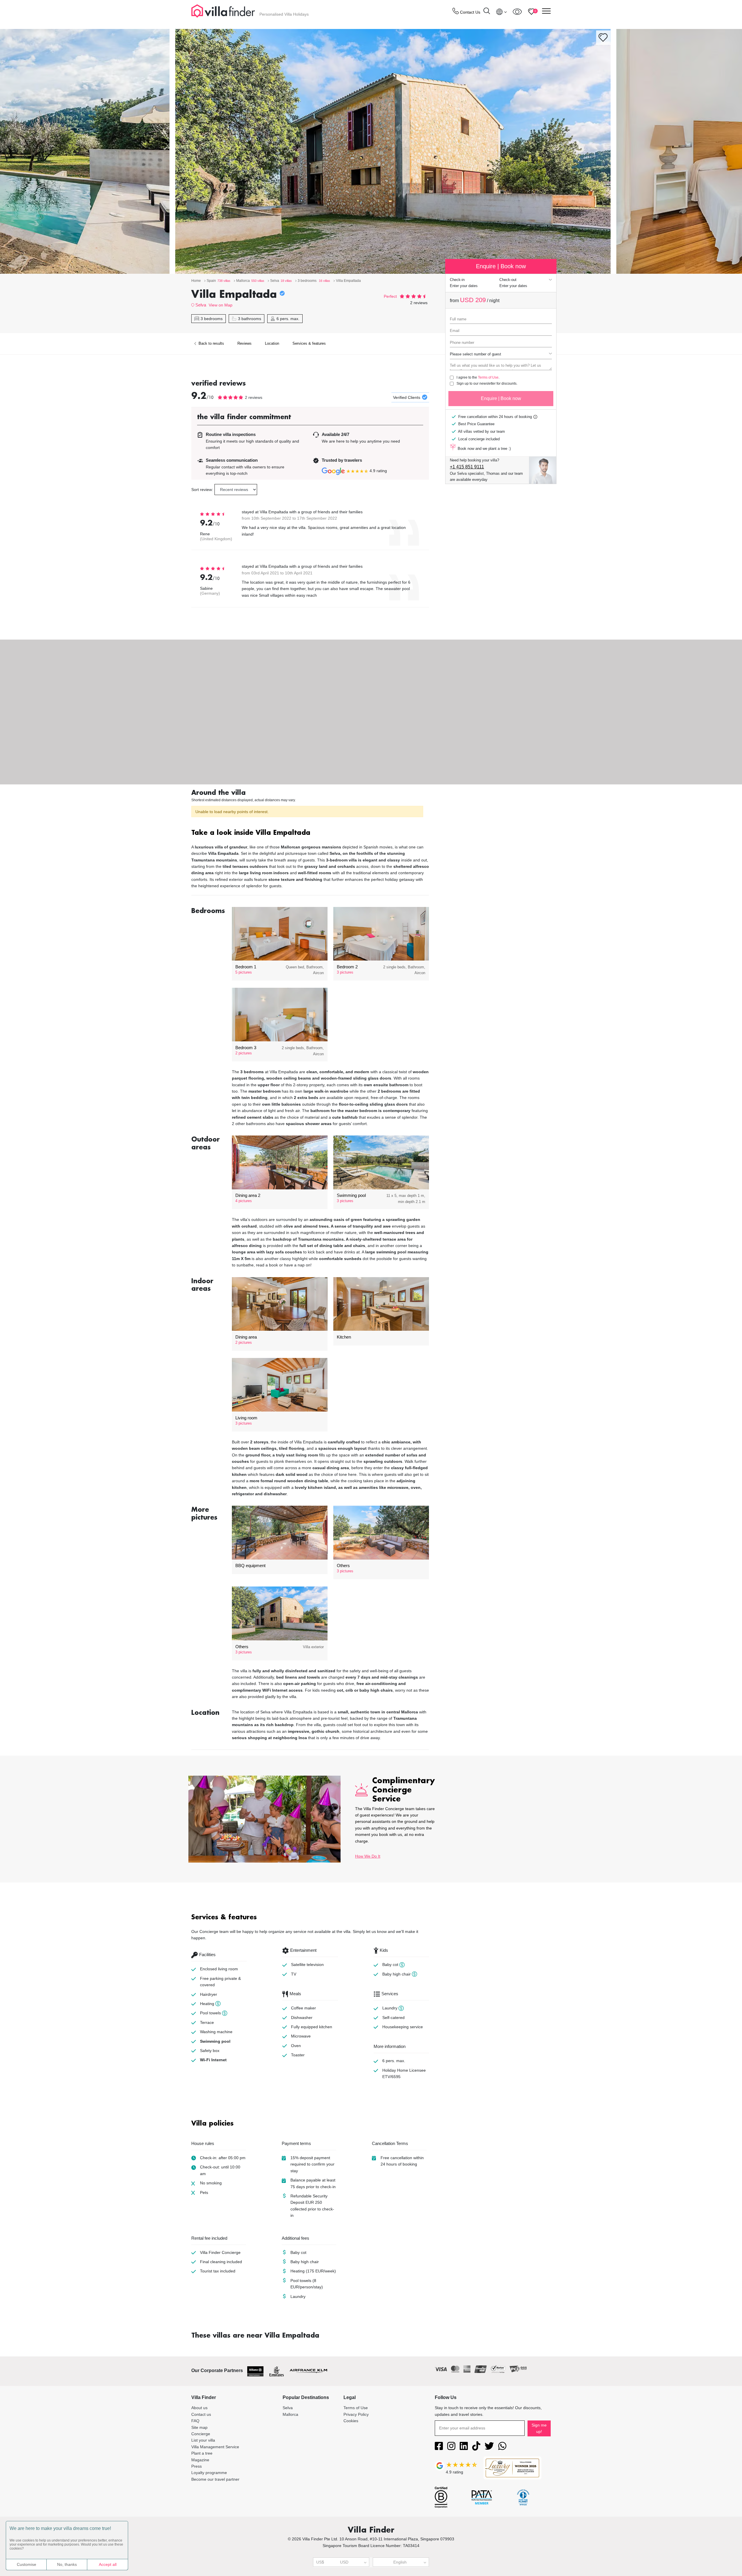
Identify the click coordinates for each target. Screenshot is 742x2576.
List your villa (203, 2440)
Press (197, 2466)
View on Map (221, 305)
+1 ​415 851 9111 (467, 467)
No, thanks (67, 2564)
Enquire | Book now (501, 398)
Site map (199, 2427)
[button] (310, 833)
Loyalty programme (209, 2473)
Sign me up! (539, 2428)
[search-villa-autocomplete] (487, 12)
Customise (27, 2564)
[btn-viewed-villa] (517, 12)
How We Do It (368, 1856)
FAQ (195, 2421)
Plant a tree (202, 2453)
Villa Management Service (215, 2447)
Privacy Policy (356, 2414)
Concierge (201, 2434)
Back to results (211, 343)
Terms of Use (488, 377)
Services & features (309, 343)
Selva (201, 305)
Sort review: (202, 490)
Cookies (351, 2421)
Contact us (201, 2414)
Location (272, 343)
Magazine (200, 2460)
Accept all (108, 2564)
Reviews (244, 343)
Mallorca (290, 2414)
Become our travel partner (215, 2479)
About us (199, 2408)
